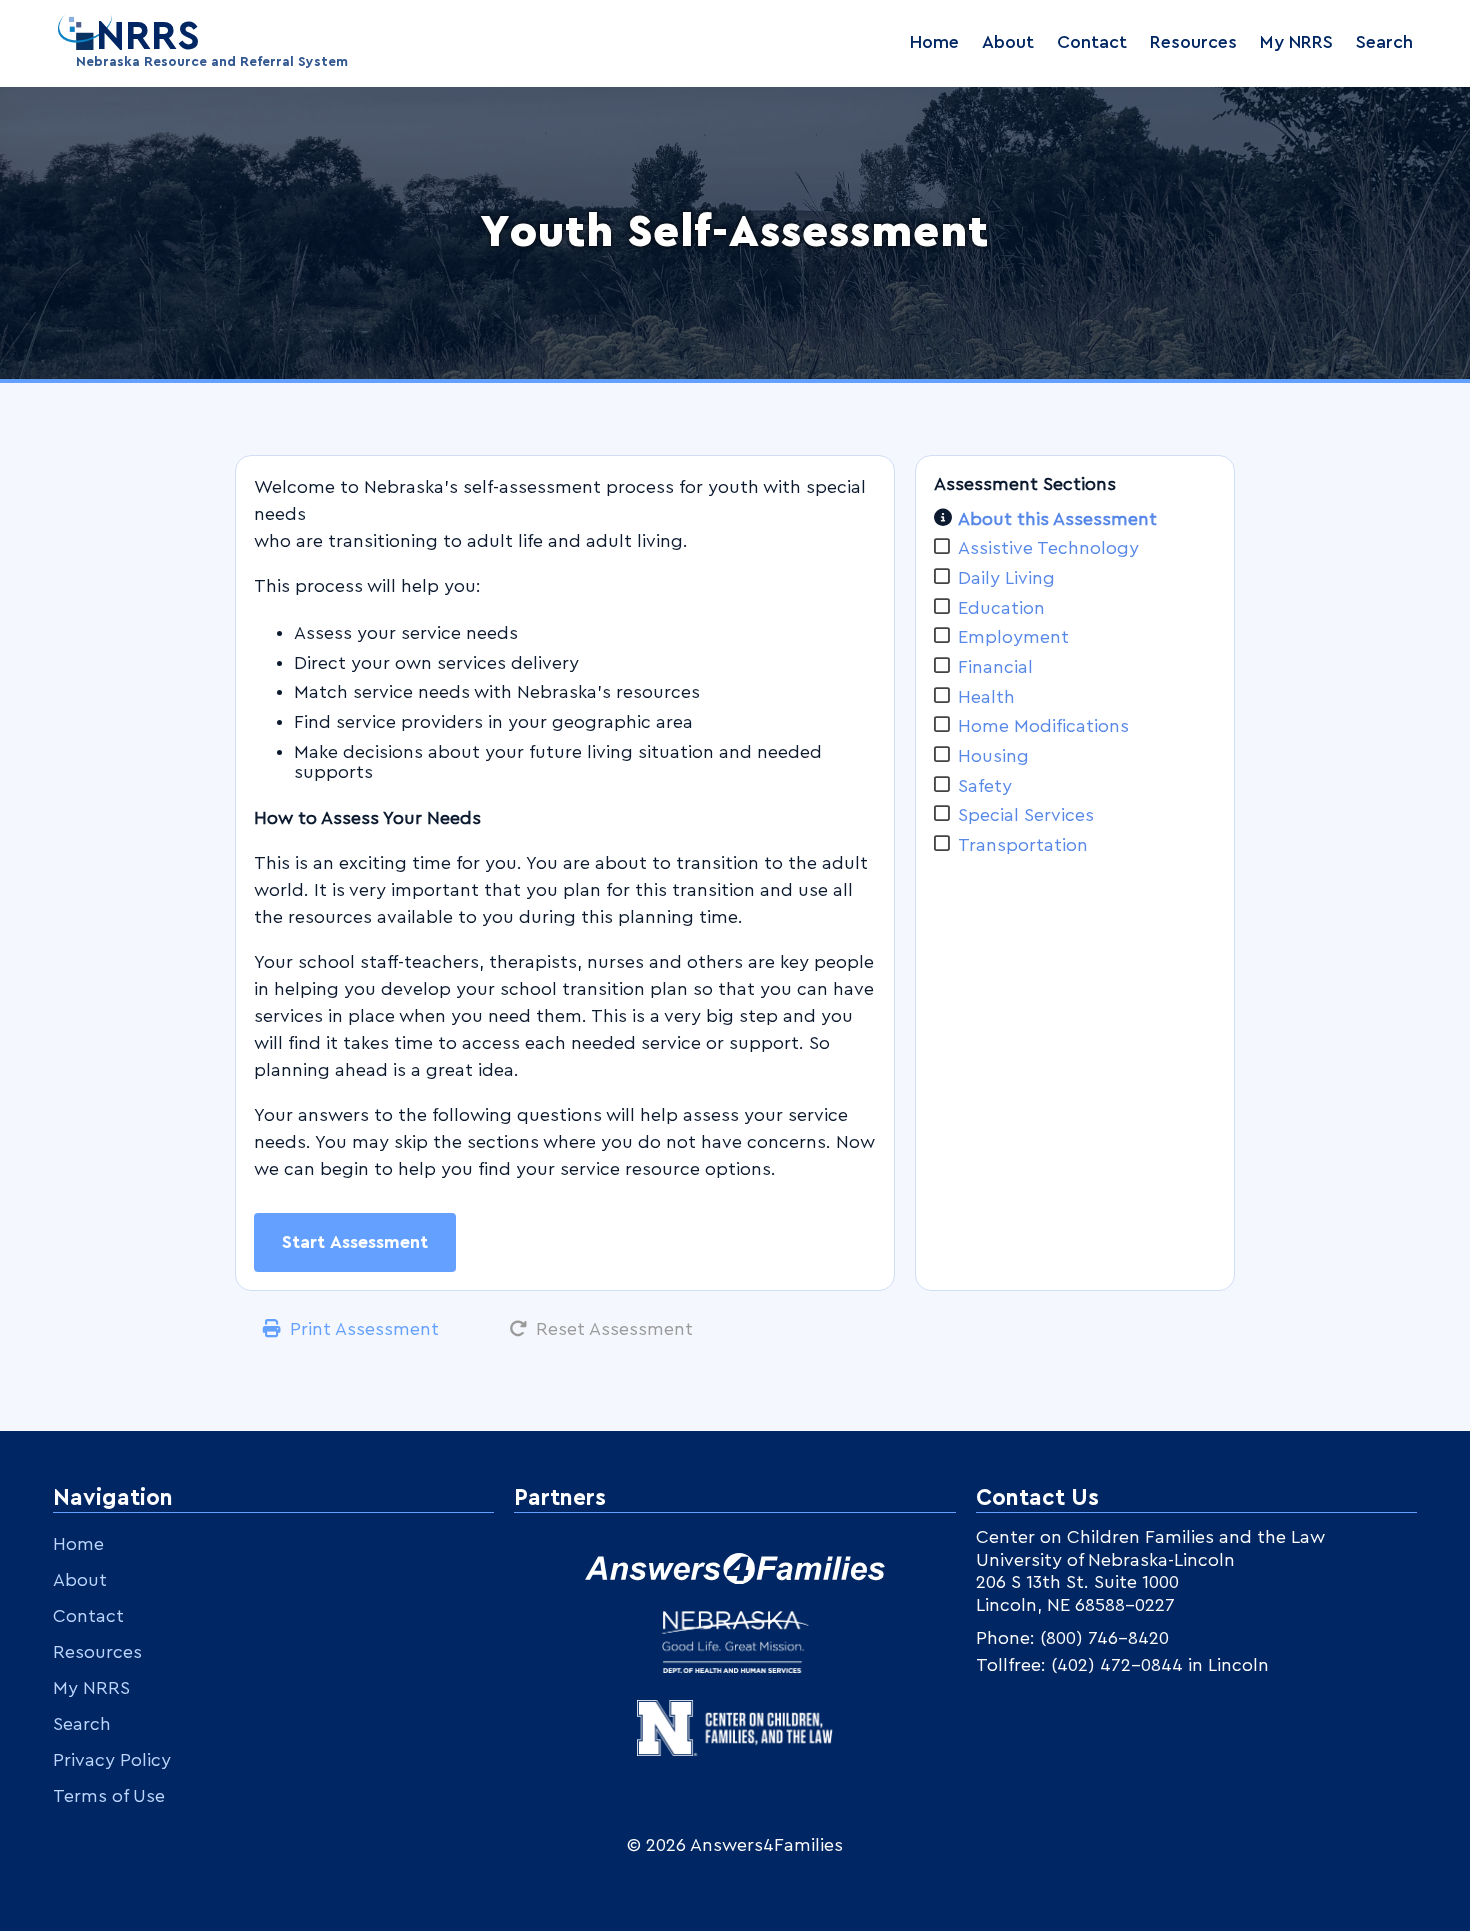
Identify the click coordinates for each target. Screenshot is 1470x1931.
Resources (1193, 42)
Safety (985, 786)
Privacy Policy (112, 1760)
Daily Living (1006, 578)
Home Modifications (1043, 726)
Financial (995, 667)
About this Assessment (1057, 519)
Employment (1013, 637)
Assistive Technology (1048, 548)
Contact (1092, 42)
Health (986, 697)
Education (1001, 608)
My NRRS (1296, 42)
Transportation (1023, 845)
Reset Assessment (614, 1329)
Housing (993, 756)
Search (1384, 42)
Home (934, 42)
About (1008, 42)
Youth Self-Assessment (735, 232)
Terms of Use (109, 1796)
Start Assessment (355, 1242)
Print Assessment (364, 1329)
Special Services (1026, 815)
